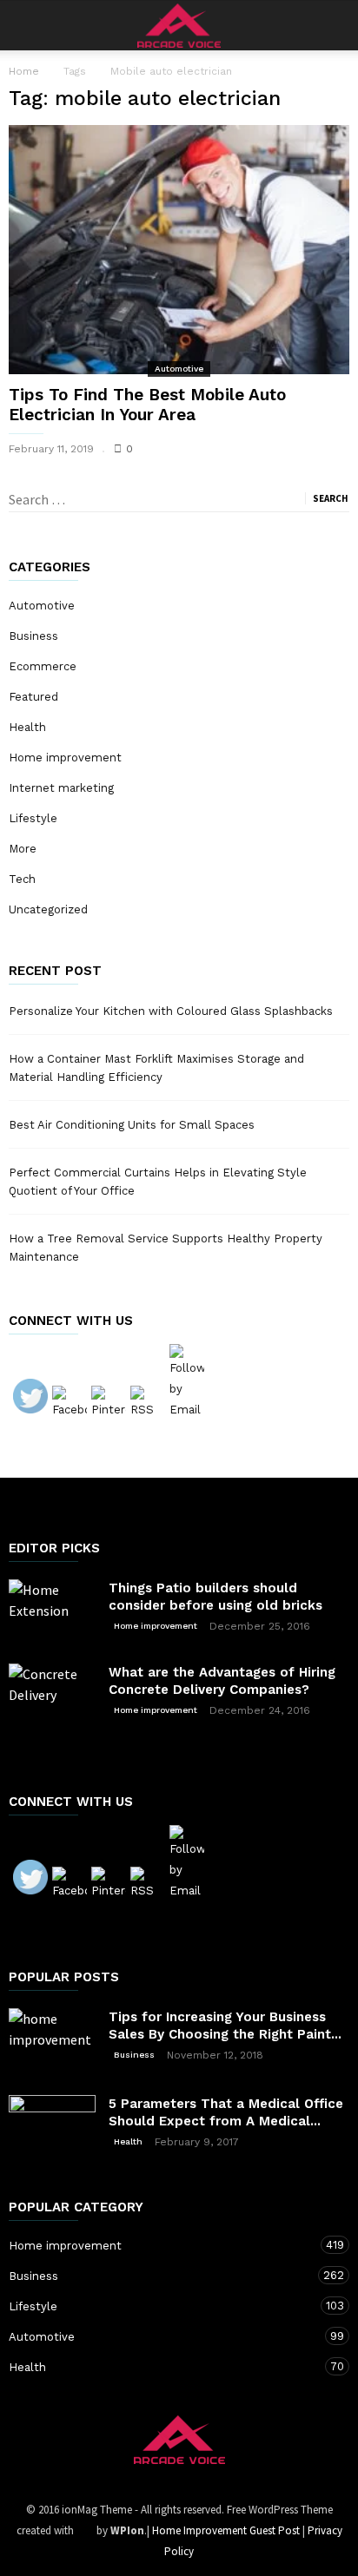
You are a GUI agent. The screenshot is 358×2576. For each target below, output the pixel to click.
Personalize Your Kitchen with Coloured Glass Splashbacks (171, 1011)
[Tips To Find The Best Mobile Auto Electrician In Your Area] (179, 250)
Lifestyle (33, 818)
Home (24, 71)
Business (33, 636)
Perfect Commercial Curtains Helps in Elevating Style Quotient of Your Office (158, 1182)
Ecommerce (43, 666)
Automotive (179, 369)
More (23, 849)
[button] (333, 25)
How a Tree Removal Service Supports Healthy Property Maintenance (166, 1248)
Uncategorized (48, 909)
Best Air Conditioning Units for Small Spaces (132, 1125)
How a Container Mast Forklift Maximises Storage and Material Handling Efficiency (156, 1068)
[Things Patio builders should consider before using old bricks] (52, 1608)
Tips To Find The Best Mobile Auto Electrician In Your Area (147, 405)
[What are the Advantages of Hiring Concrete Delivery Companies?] (52, 1707)
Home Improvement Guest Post (226, 2530)
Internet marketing (61, 788)
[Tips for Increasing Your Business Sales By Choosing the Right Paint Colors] (52, 2039)
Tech (22, 879)
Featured (33, 697)
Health (27, 727)
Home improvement (65, 758)
